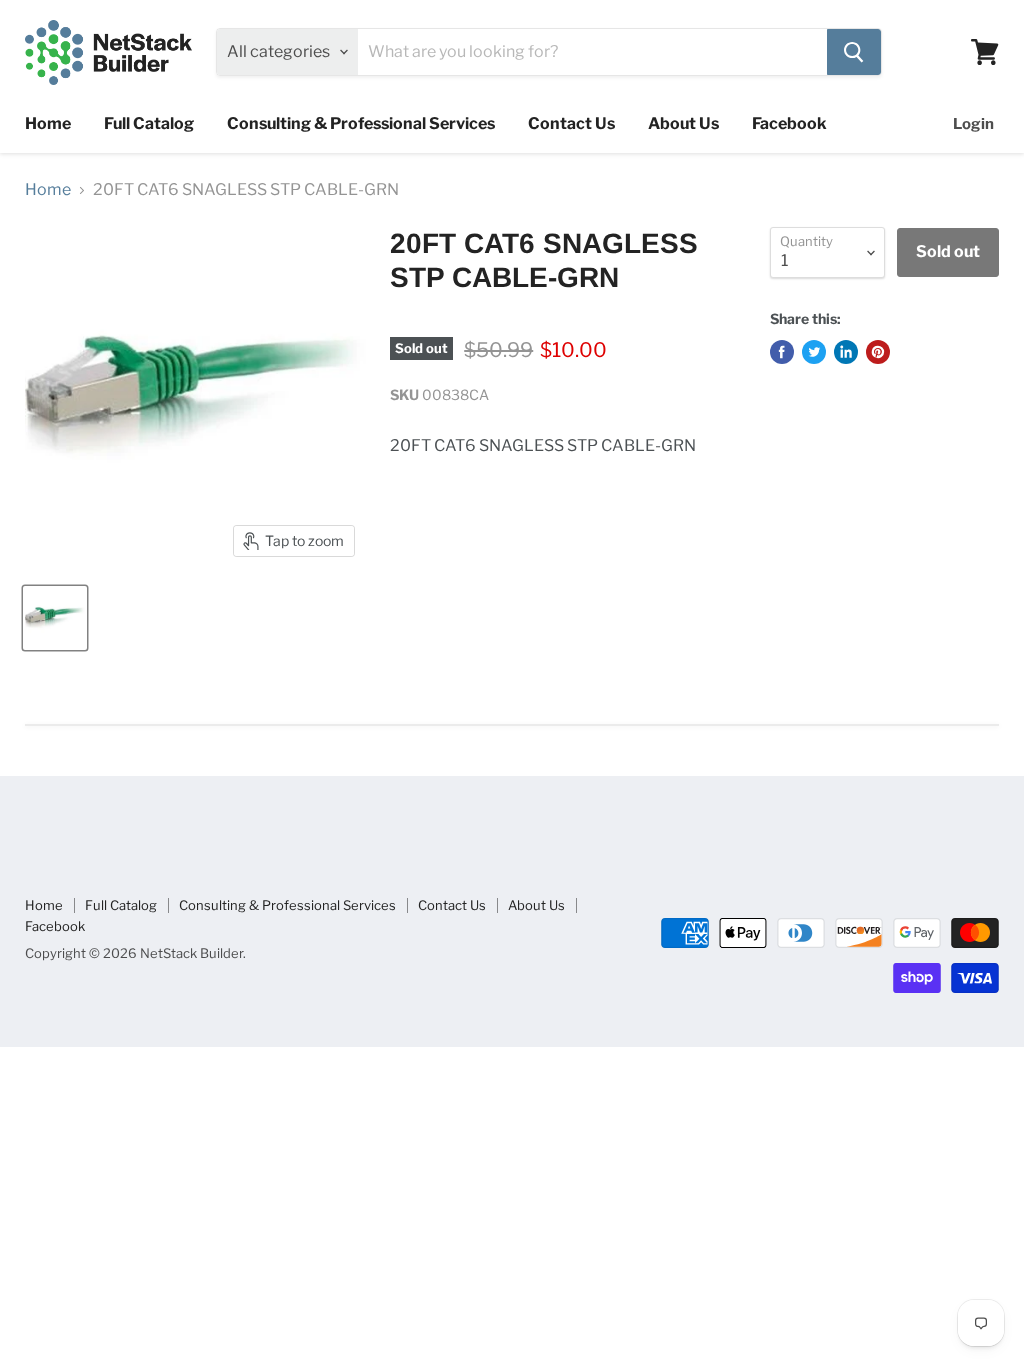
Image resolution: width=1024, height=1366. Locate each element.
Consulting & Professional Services (361, 123)
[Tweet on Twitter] (814, 352)
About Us (683, 123)
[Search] (854, 52)
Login (973, 124)
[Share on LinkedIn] (846, 352)
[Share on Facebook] (782, 352)
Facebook (789, 123)
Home (48, 123)
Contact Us (571, 123)
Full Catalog (149, 123)
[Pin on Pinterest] (878, 352)
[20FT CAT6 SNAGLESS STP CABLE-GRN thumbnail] (55, 618)
